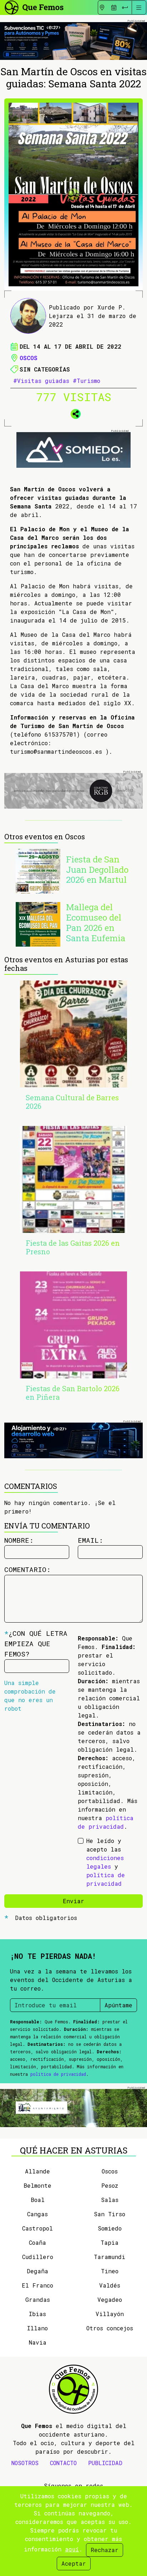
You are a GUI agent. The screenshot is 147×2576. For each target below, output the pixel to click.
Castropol (37, 2228)
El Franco (37, 2285)
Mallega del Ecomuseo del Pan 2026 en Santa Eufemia (96, 922)
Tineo (110, 2271)
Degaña (37, 2271)
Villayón (110, 2314)
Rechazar (105, 2550)
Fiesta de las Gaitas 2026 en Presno (73, 1247)
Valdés (110, 2285)
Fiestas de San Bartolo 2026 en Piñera (73, 1393)
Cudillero (38, 2257)
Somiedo (110, 2228)
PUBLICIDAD (105, 2463)
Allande (37, 2171)
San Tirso (110, 2214)
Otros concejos (110, 2328)
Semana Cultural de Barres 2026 (72, 1102)
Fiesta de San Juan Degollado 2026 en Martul (97, 870)
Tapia (110, 2242)
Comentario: (27, 1569)
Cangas (37, 2214)
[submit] (125, 7)
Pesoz (110, 2185)
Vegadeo (110, 2300)
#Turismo (87, 381)
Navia (38, 2342)
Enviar (73, 1901)
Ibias (37, 2314)
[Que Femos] (34, 7)
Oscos (29, 358)
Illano (37, 2328)
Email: (90, 1540)
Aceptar (74, 2563)
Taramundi (110, 2257)
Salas (110, 2200)
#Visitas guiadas (41, 381)
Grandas (38, 2300)
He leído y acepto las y (106, 1862)
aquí (72, 2549)
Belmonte (37, 2185)
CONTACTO (63, 2463)
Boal (38, 2200)
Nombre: (19, 1540)
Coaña (37, 2242)
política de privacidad (58, 2074)
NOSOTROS (25, 2463)
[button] (73, 413)
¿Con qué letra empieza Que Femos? (36, 1643)
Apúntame (118, 2005)
